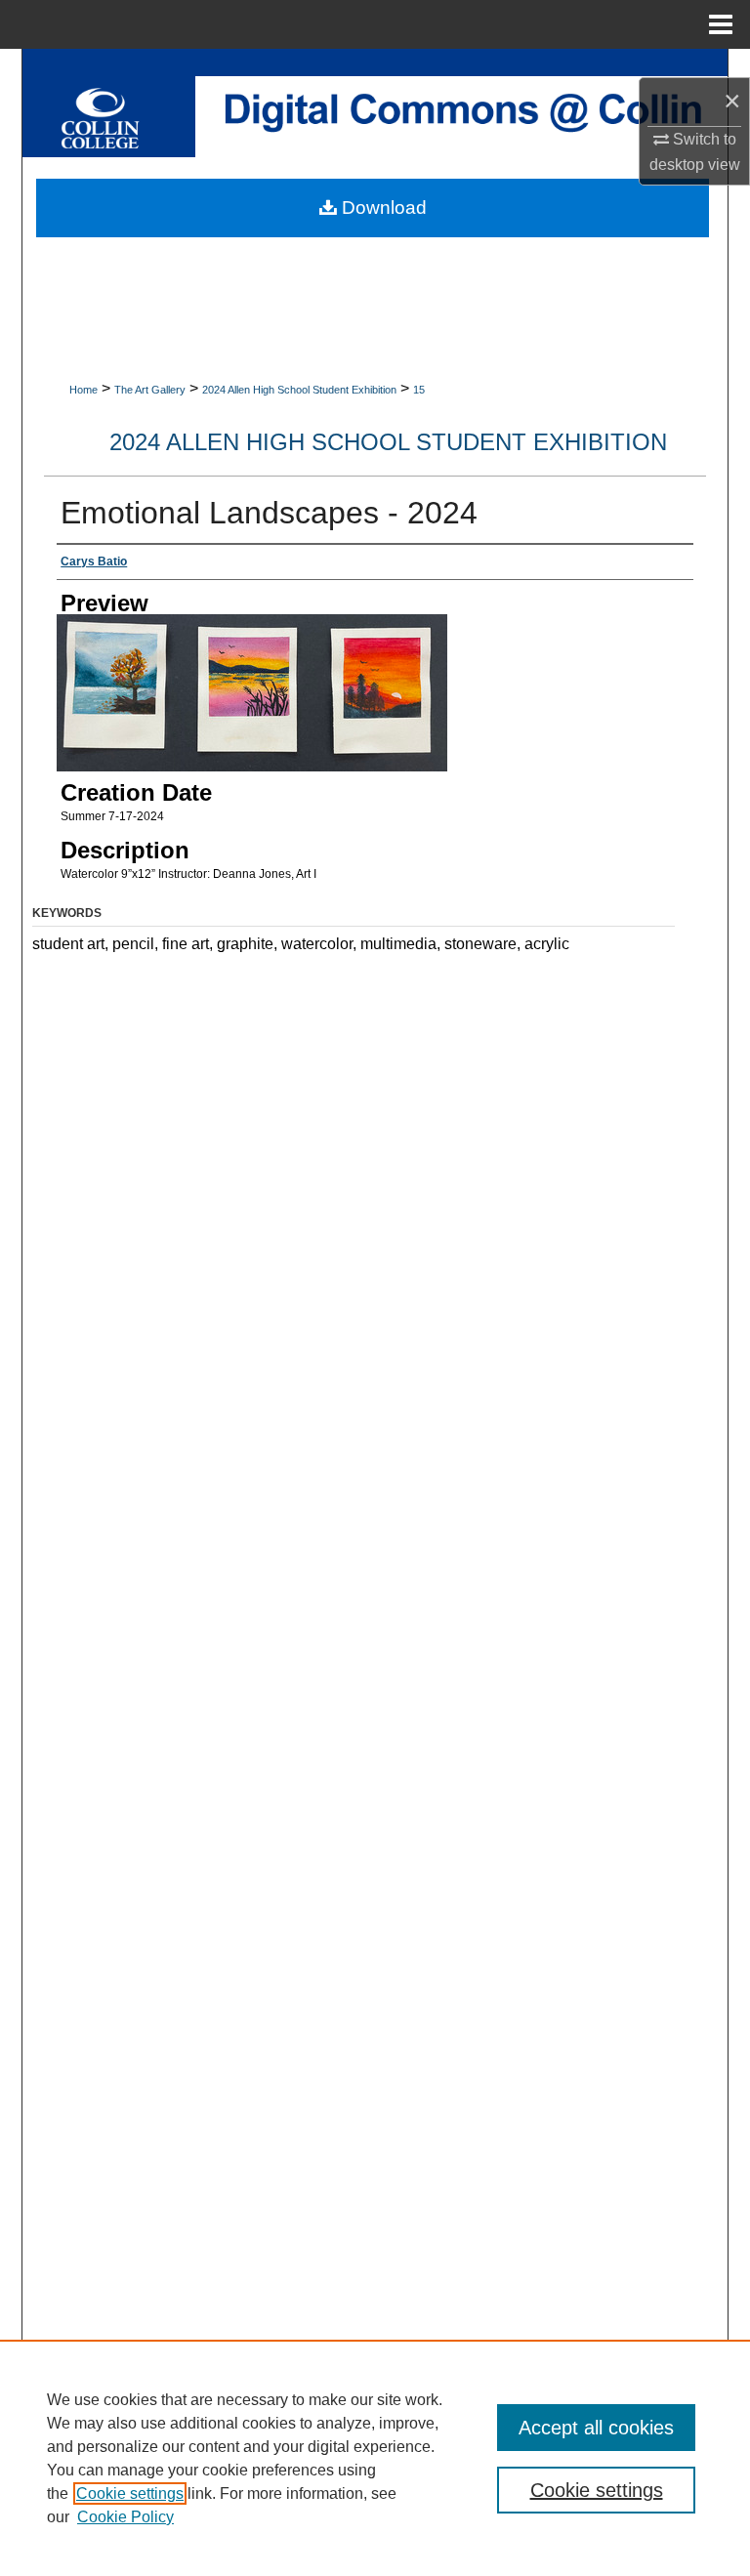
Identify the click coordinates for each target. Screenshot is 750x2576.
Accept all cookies (596, 2428)
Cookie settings (130, 2493)
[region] (375, 2458)
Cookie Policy (125, 2517)
